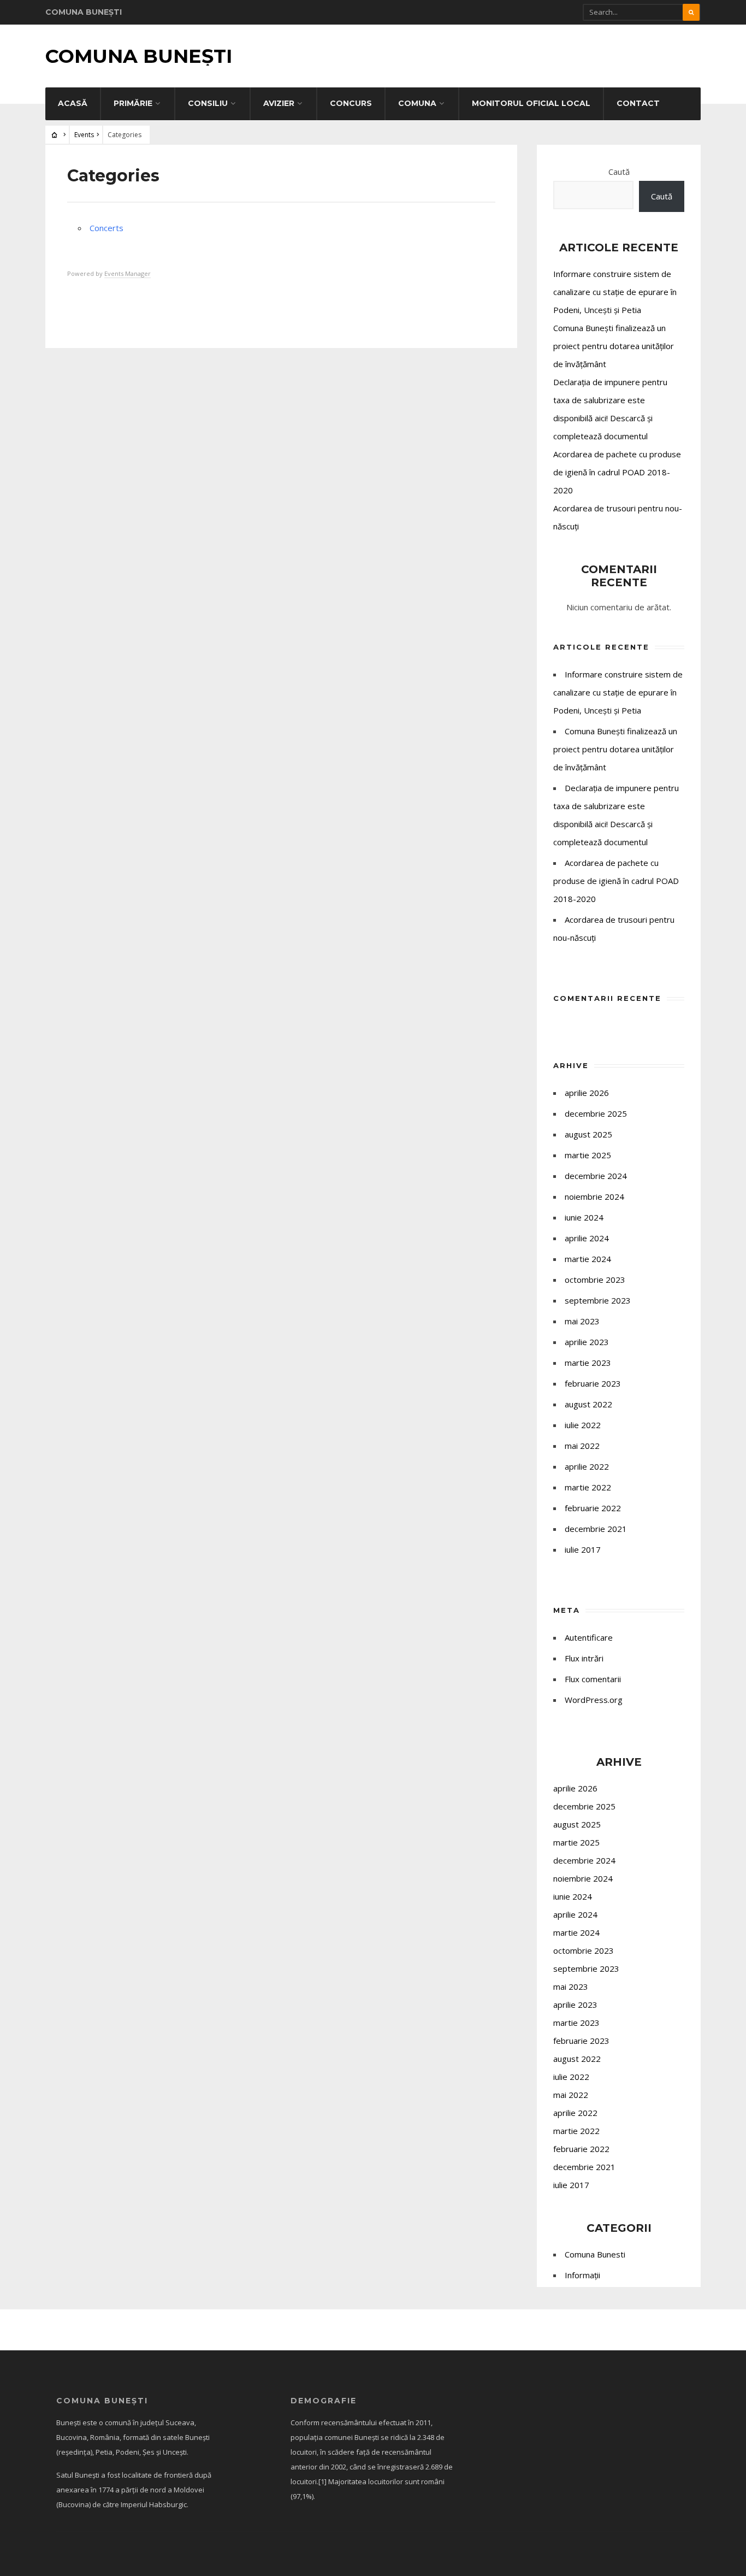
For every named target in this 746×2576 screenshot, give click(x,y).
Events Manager (128, 273)
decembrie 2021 (596, 1529)
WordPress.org (594, 1700)
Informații (582, 2275)
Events (84, 135)
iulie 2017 (583, 1549)
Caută (619, 172)
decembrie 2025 (596, 1113)
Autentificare (589, 1637)
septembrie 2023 (598, 1300)
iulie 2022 (583, 1425)
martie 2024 (588, 1259)
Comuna (417, 103)
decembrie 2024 (596, 1176)
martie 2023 (588, 1363)
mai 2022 (582, 1446)
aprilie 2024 (587, 1238)
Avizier (279, 103)
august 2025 (588, 1134)
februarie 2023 (593, 1383)
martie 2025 (588, 1155)
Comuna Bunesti (595, 2254)
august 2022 (588, 1404)
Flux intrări (584, 1658)
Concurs (351, 103)
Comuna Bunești (139, 56)
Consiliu (208, 103)
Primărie (133, 103)
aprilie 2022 (587, 1466)
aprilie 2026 (587, 1093)
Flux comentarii (593, 1679)
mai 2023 (582, 1321)
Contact (638, 103)
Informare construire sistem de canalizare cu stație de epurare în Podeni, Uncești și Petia (615, 292)
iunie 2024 (584, 1217)
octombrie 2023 (595, 1280)
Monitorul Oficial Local (531, 103)
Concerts (106, 228)
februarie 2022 (593, 1508)
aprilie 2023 (587, 1342)
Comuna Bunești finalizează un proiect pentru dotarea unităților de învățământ (614, 346)
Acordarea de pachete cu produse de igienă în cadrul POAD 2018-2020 (617, 472)
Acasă (73, 103)
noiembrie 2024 (594, 1196)
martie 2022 (588, 1487)
